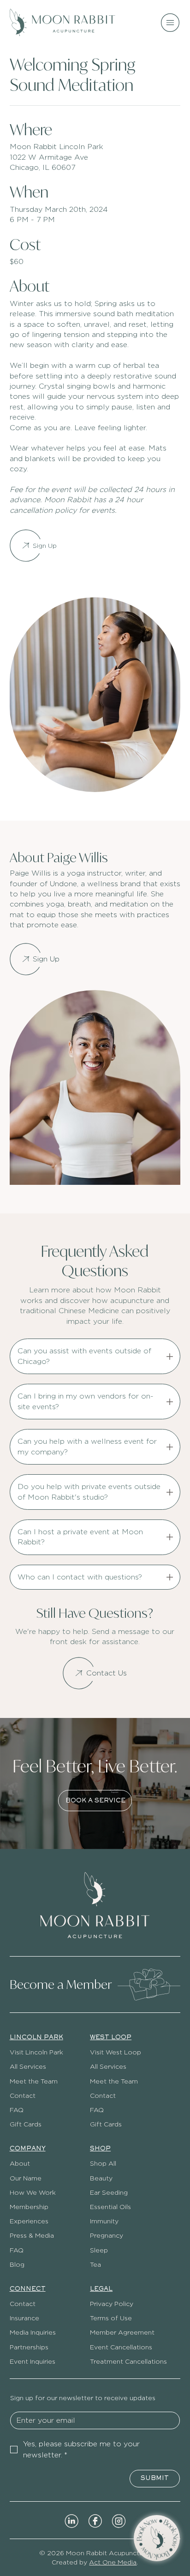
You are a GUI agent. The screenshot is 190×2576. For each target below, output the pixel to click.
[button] (157, 2538)
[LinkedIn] (71, 2520)
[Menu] (171, 23)
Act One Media (113, 2562)
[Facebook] (95, 2520)
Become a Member (61, 1984)
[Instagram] (119, 2520)
